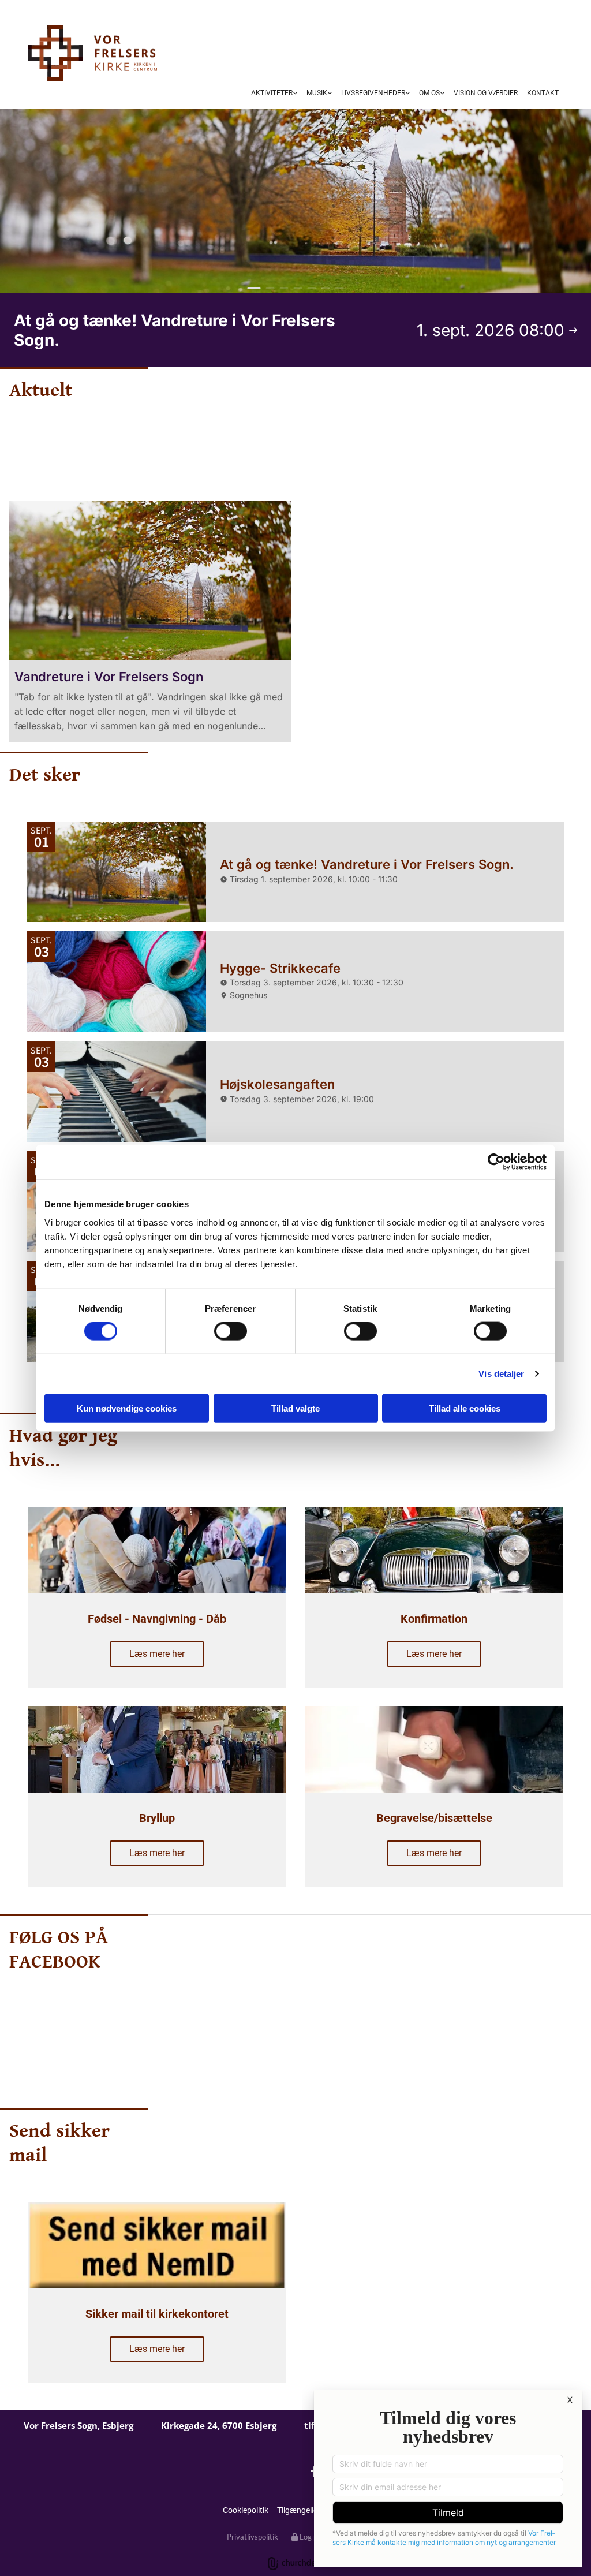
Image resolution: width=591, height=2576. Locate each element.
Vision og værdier (486, 93)
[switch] (231, 1331)
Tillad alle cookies (465, 1408)
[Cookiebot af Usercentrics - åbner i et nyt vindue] (496, 1162)
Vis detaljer (501, 1374)
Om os (429, 93)
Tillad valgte (295, 1408)
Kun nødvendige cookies (127, 1408)
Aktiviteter (272, 93)
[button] (305, 460)
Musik (317, 93)
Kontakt (543, 93)
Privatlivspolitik (253, 2537)
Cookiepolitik (246, 2510)
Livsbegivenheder (373, 93)
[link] (274, 94)
